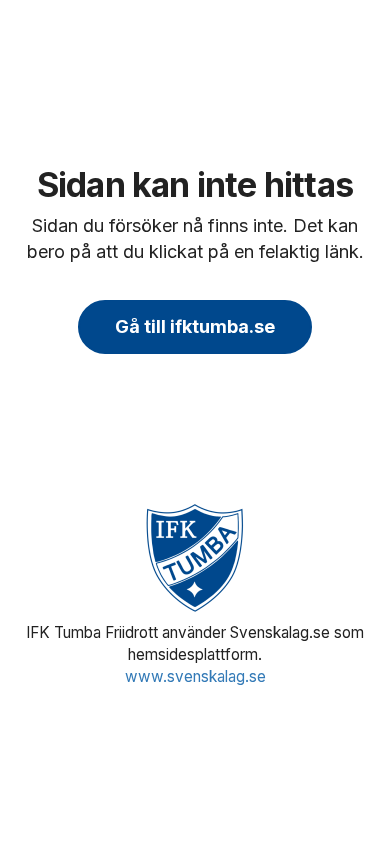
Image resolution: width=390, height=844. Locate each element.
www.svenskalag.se (195, 676)
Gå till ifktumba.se (195, 326)
